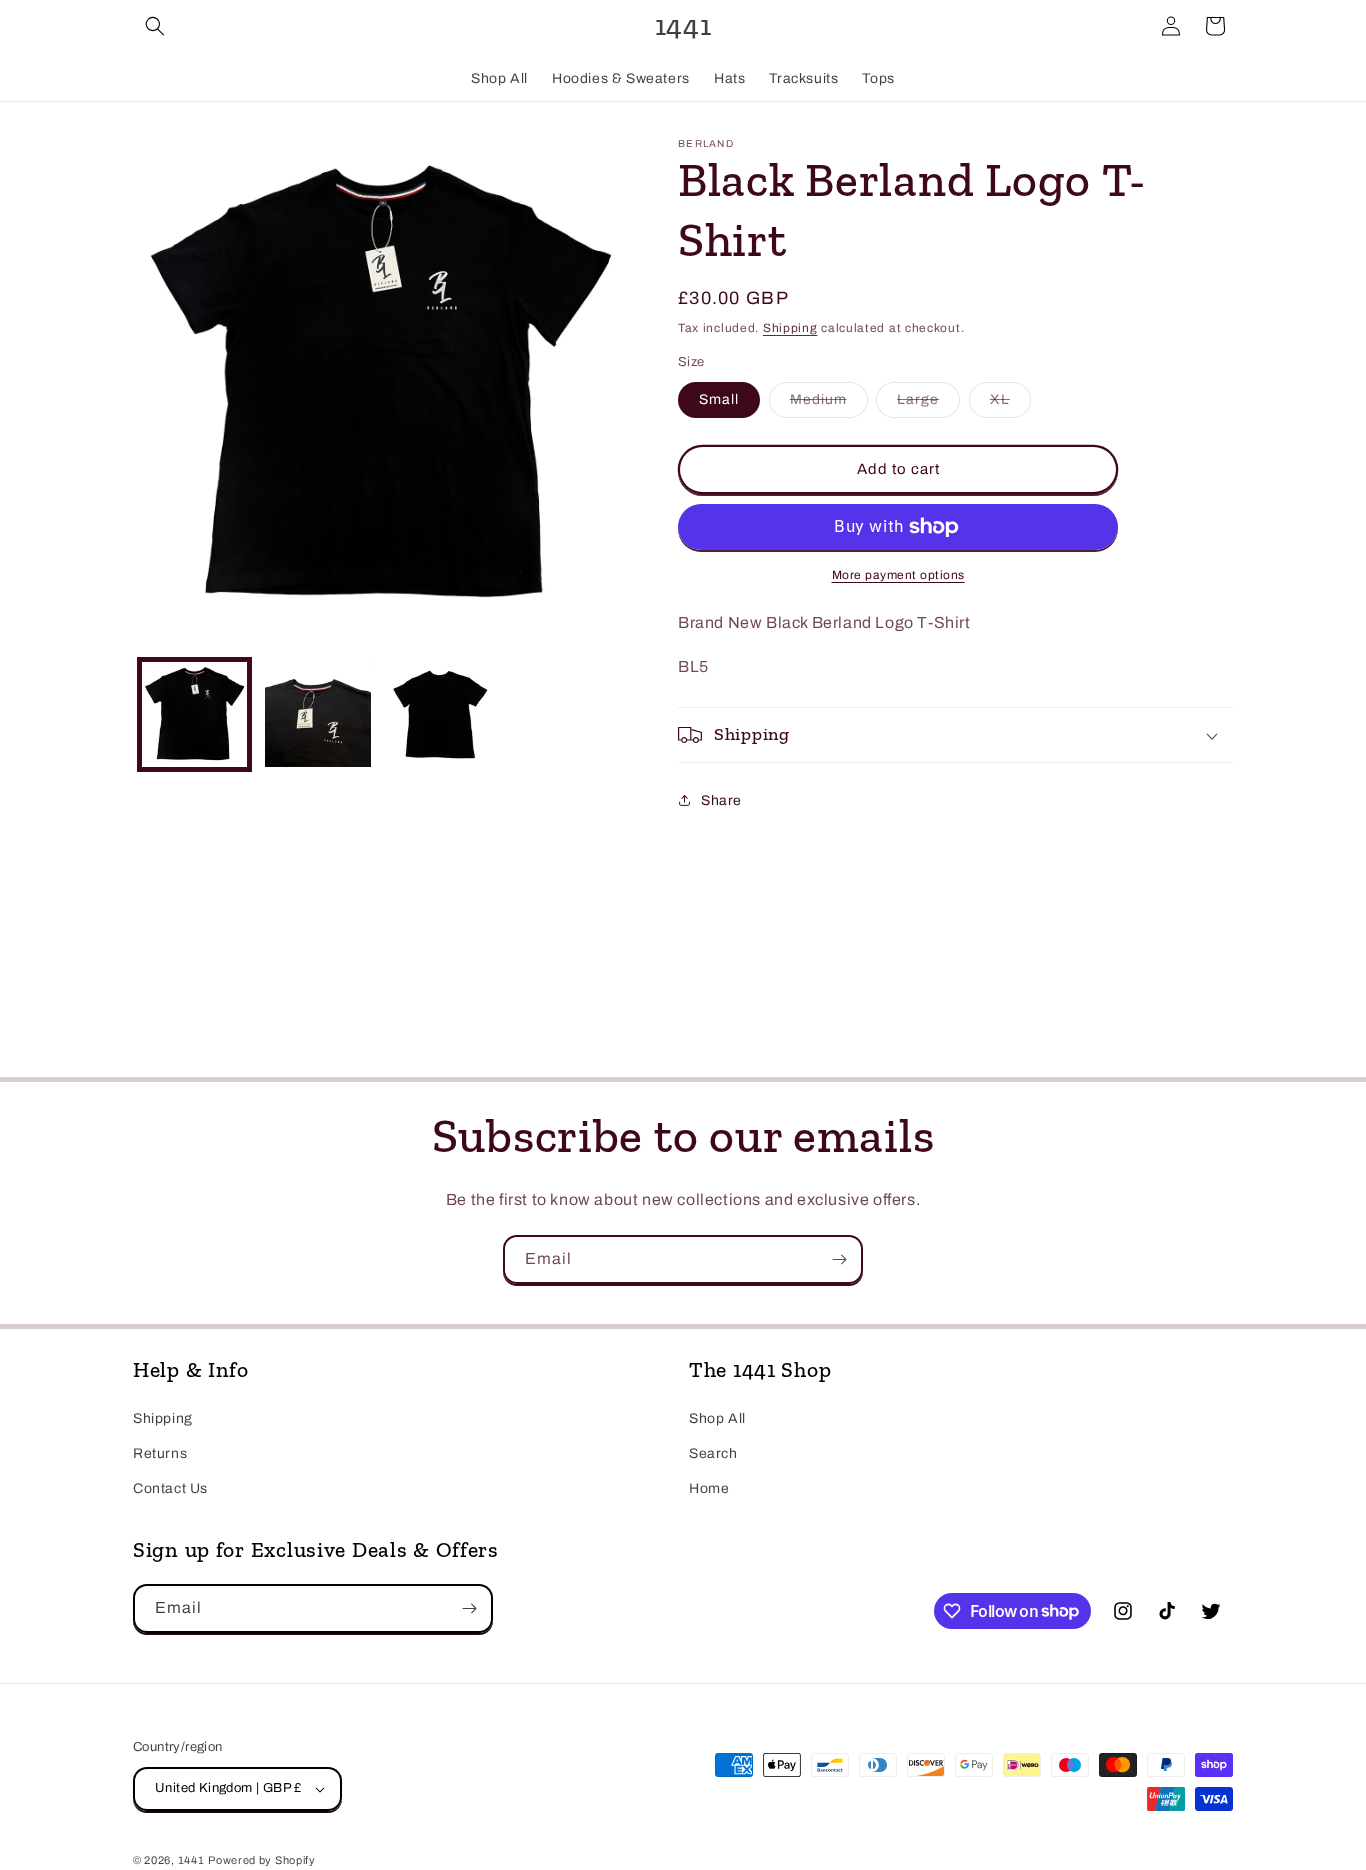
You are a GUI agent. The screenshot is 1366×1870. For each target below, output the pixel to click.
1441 (191, 1860)
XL (1010, 404)
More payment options (898, 575)
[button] (155, 26)
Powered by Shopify (262, 1860)
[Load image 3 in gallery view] (441, 714)
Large (928, 404)
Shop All (717, 1418)
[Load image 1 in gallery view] (194, 714)
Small (719, 399)
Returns (160, 1453)
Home (709, 1488)
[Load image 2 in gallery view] (317, 714)
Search (713, 1453)
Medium (829, 404)
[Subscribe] (839, 1259)
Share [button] (721, 800)
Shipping (790, 328)
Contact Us (170, 1488)
